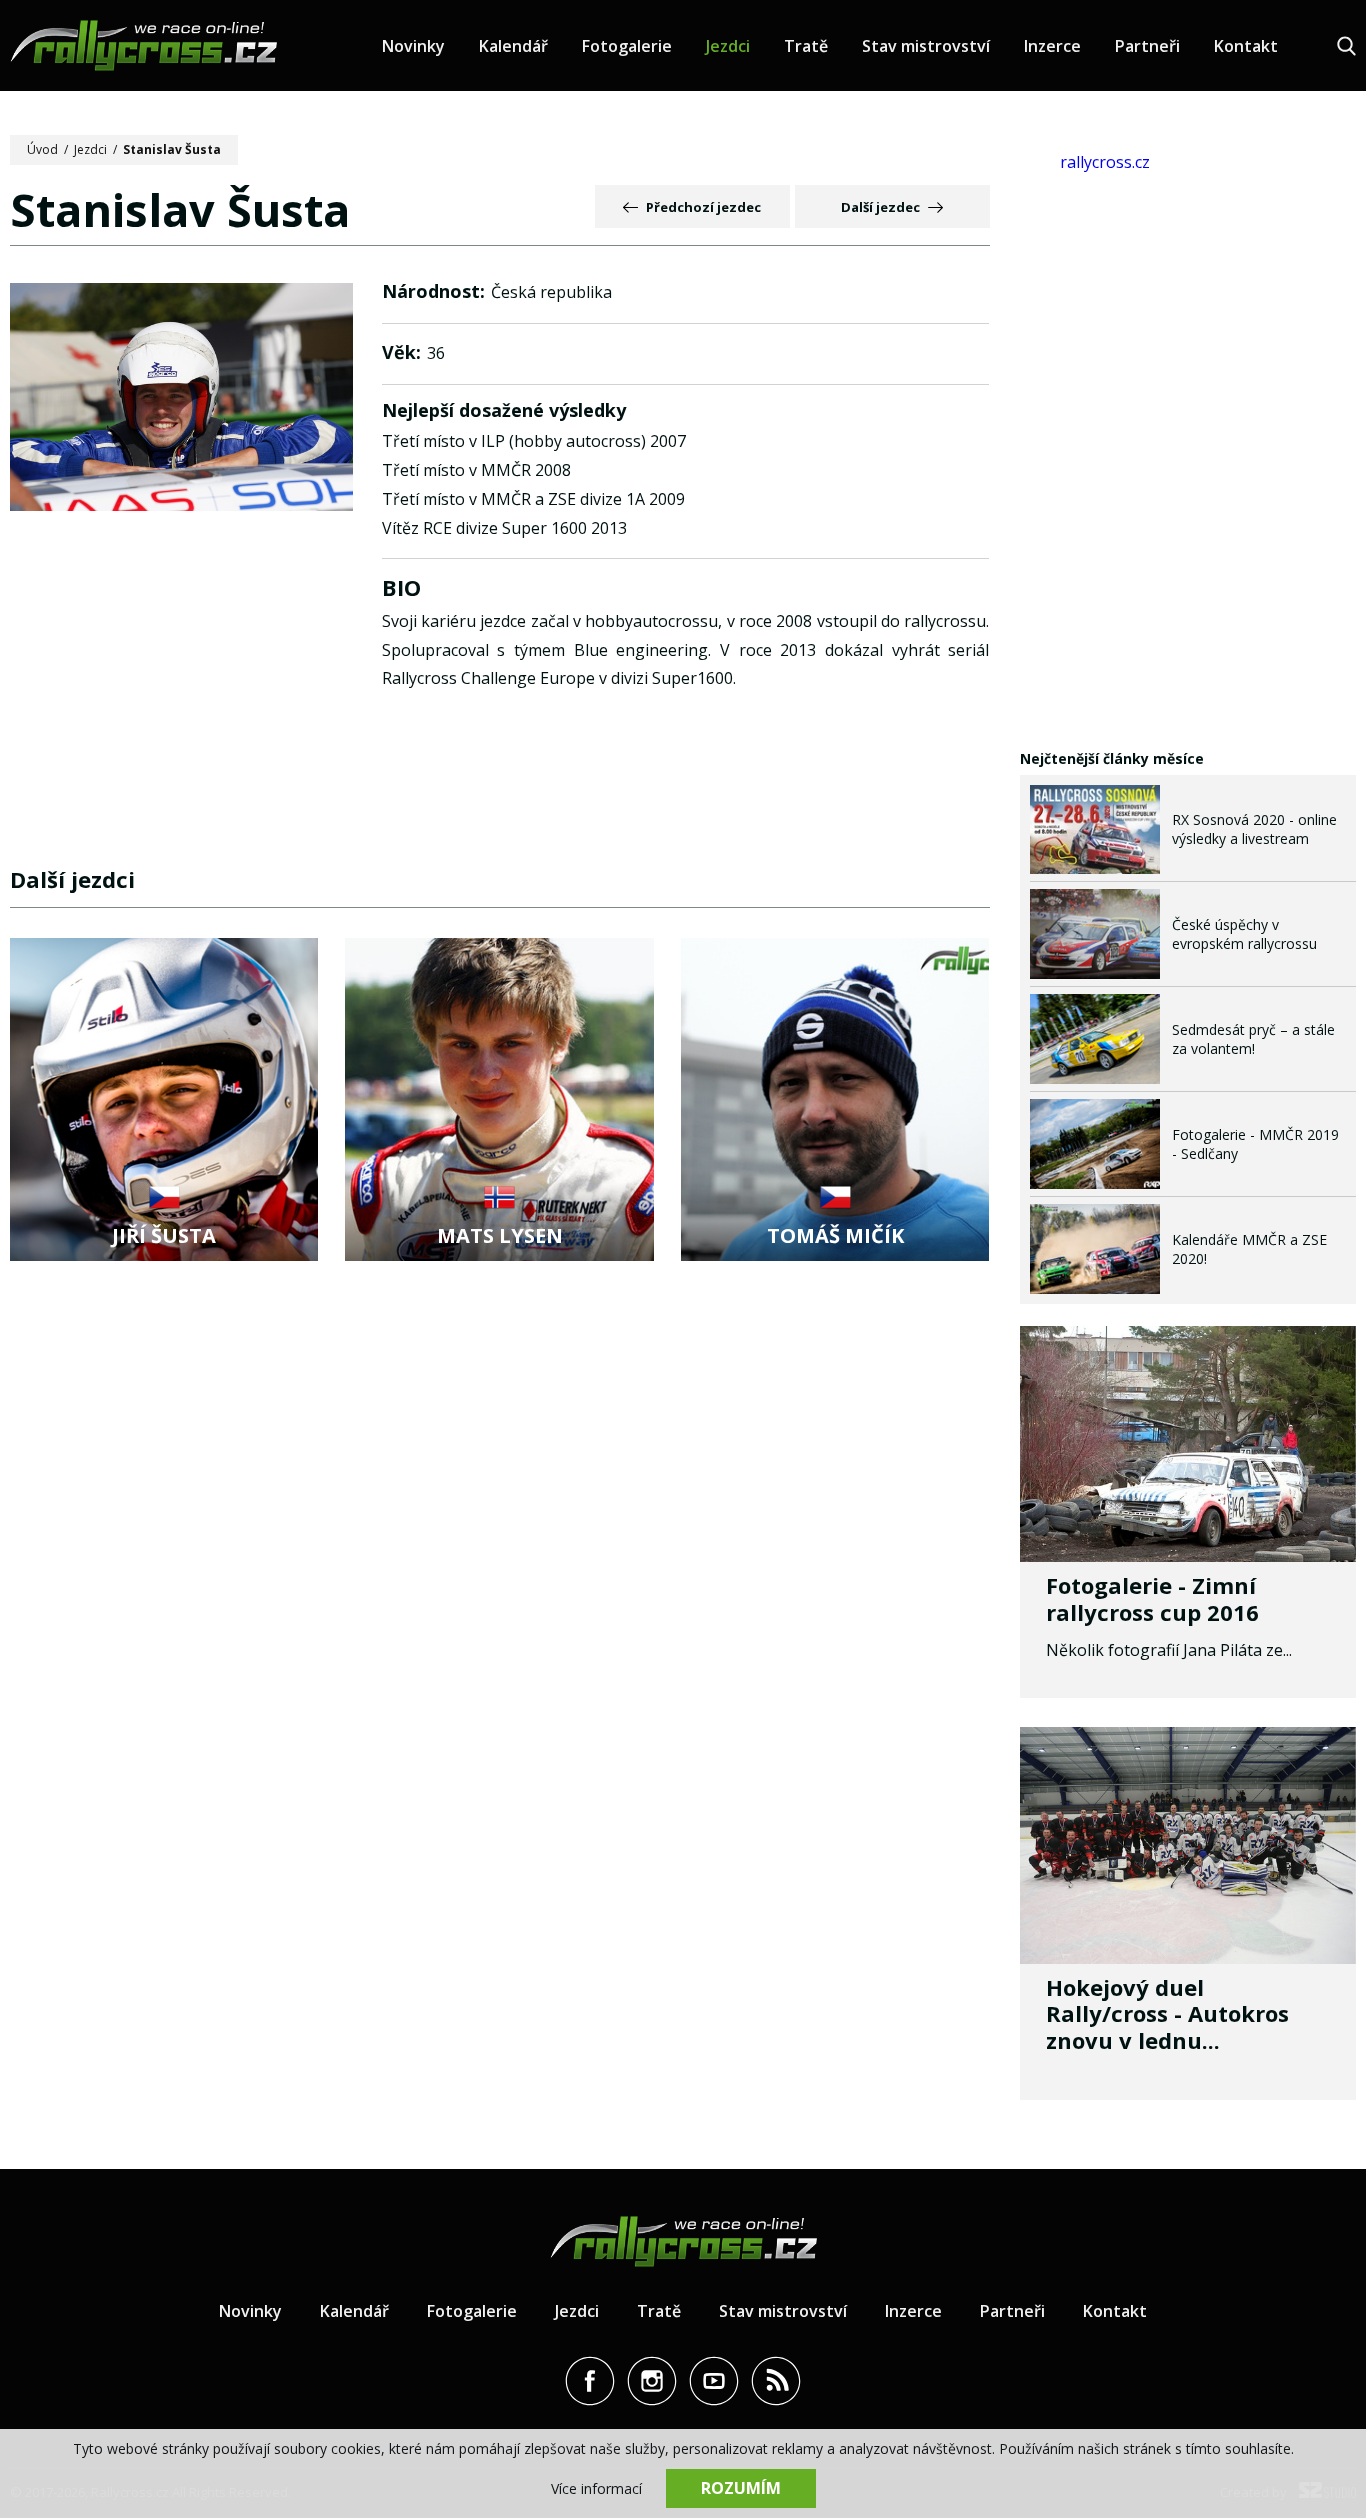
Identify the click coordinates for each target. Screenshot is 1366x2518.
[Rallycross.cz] (143, 45)
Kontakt (1246, 46)
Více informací (596, 2488)
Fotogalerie (627, 46)
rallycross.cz (1105, 162)
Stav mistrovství (926, 46)
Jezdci (728, 46)
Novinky (413, 46)
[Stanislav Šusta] (181, 399)
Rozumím (741, 2488)
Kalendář (513, 46)
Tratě (806, 46)
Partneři (1147, 46)
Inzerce (1052, 46)
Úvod (42, 149)
